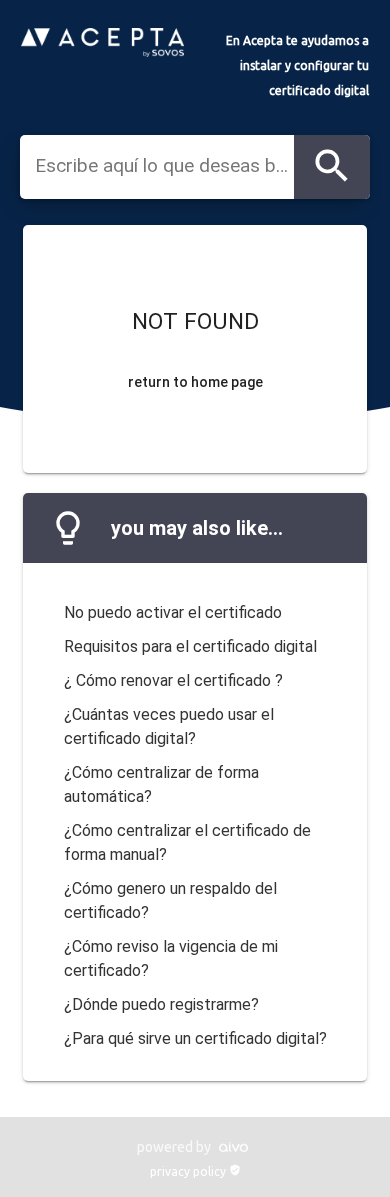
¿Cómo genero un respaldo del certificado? (170, 900)
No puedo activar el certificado (173, 612)
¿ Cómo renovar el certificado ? (173, 680)
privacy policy (195, 1171)
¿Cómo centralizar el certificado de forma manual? (187, 842)
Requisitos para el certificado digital (190, 646)
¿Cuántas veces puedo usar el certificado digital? (169, 726)
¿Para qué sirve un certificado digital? (195, 1038)
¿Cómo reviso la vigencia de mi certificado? (171, 958)
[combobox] (164, 166)
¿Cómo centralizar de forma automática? (161, 784)
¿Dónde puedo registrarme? (161, 1004)
